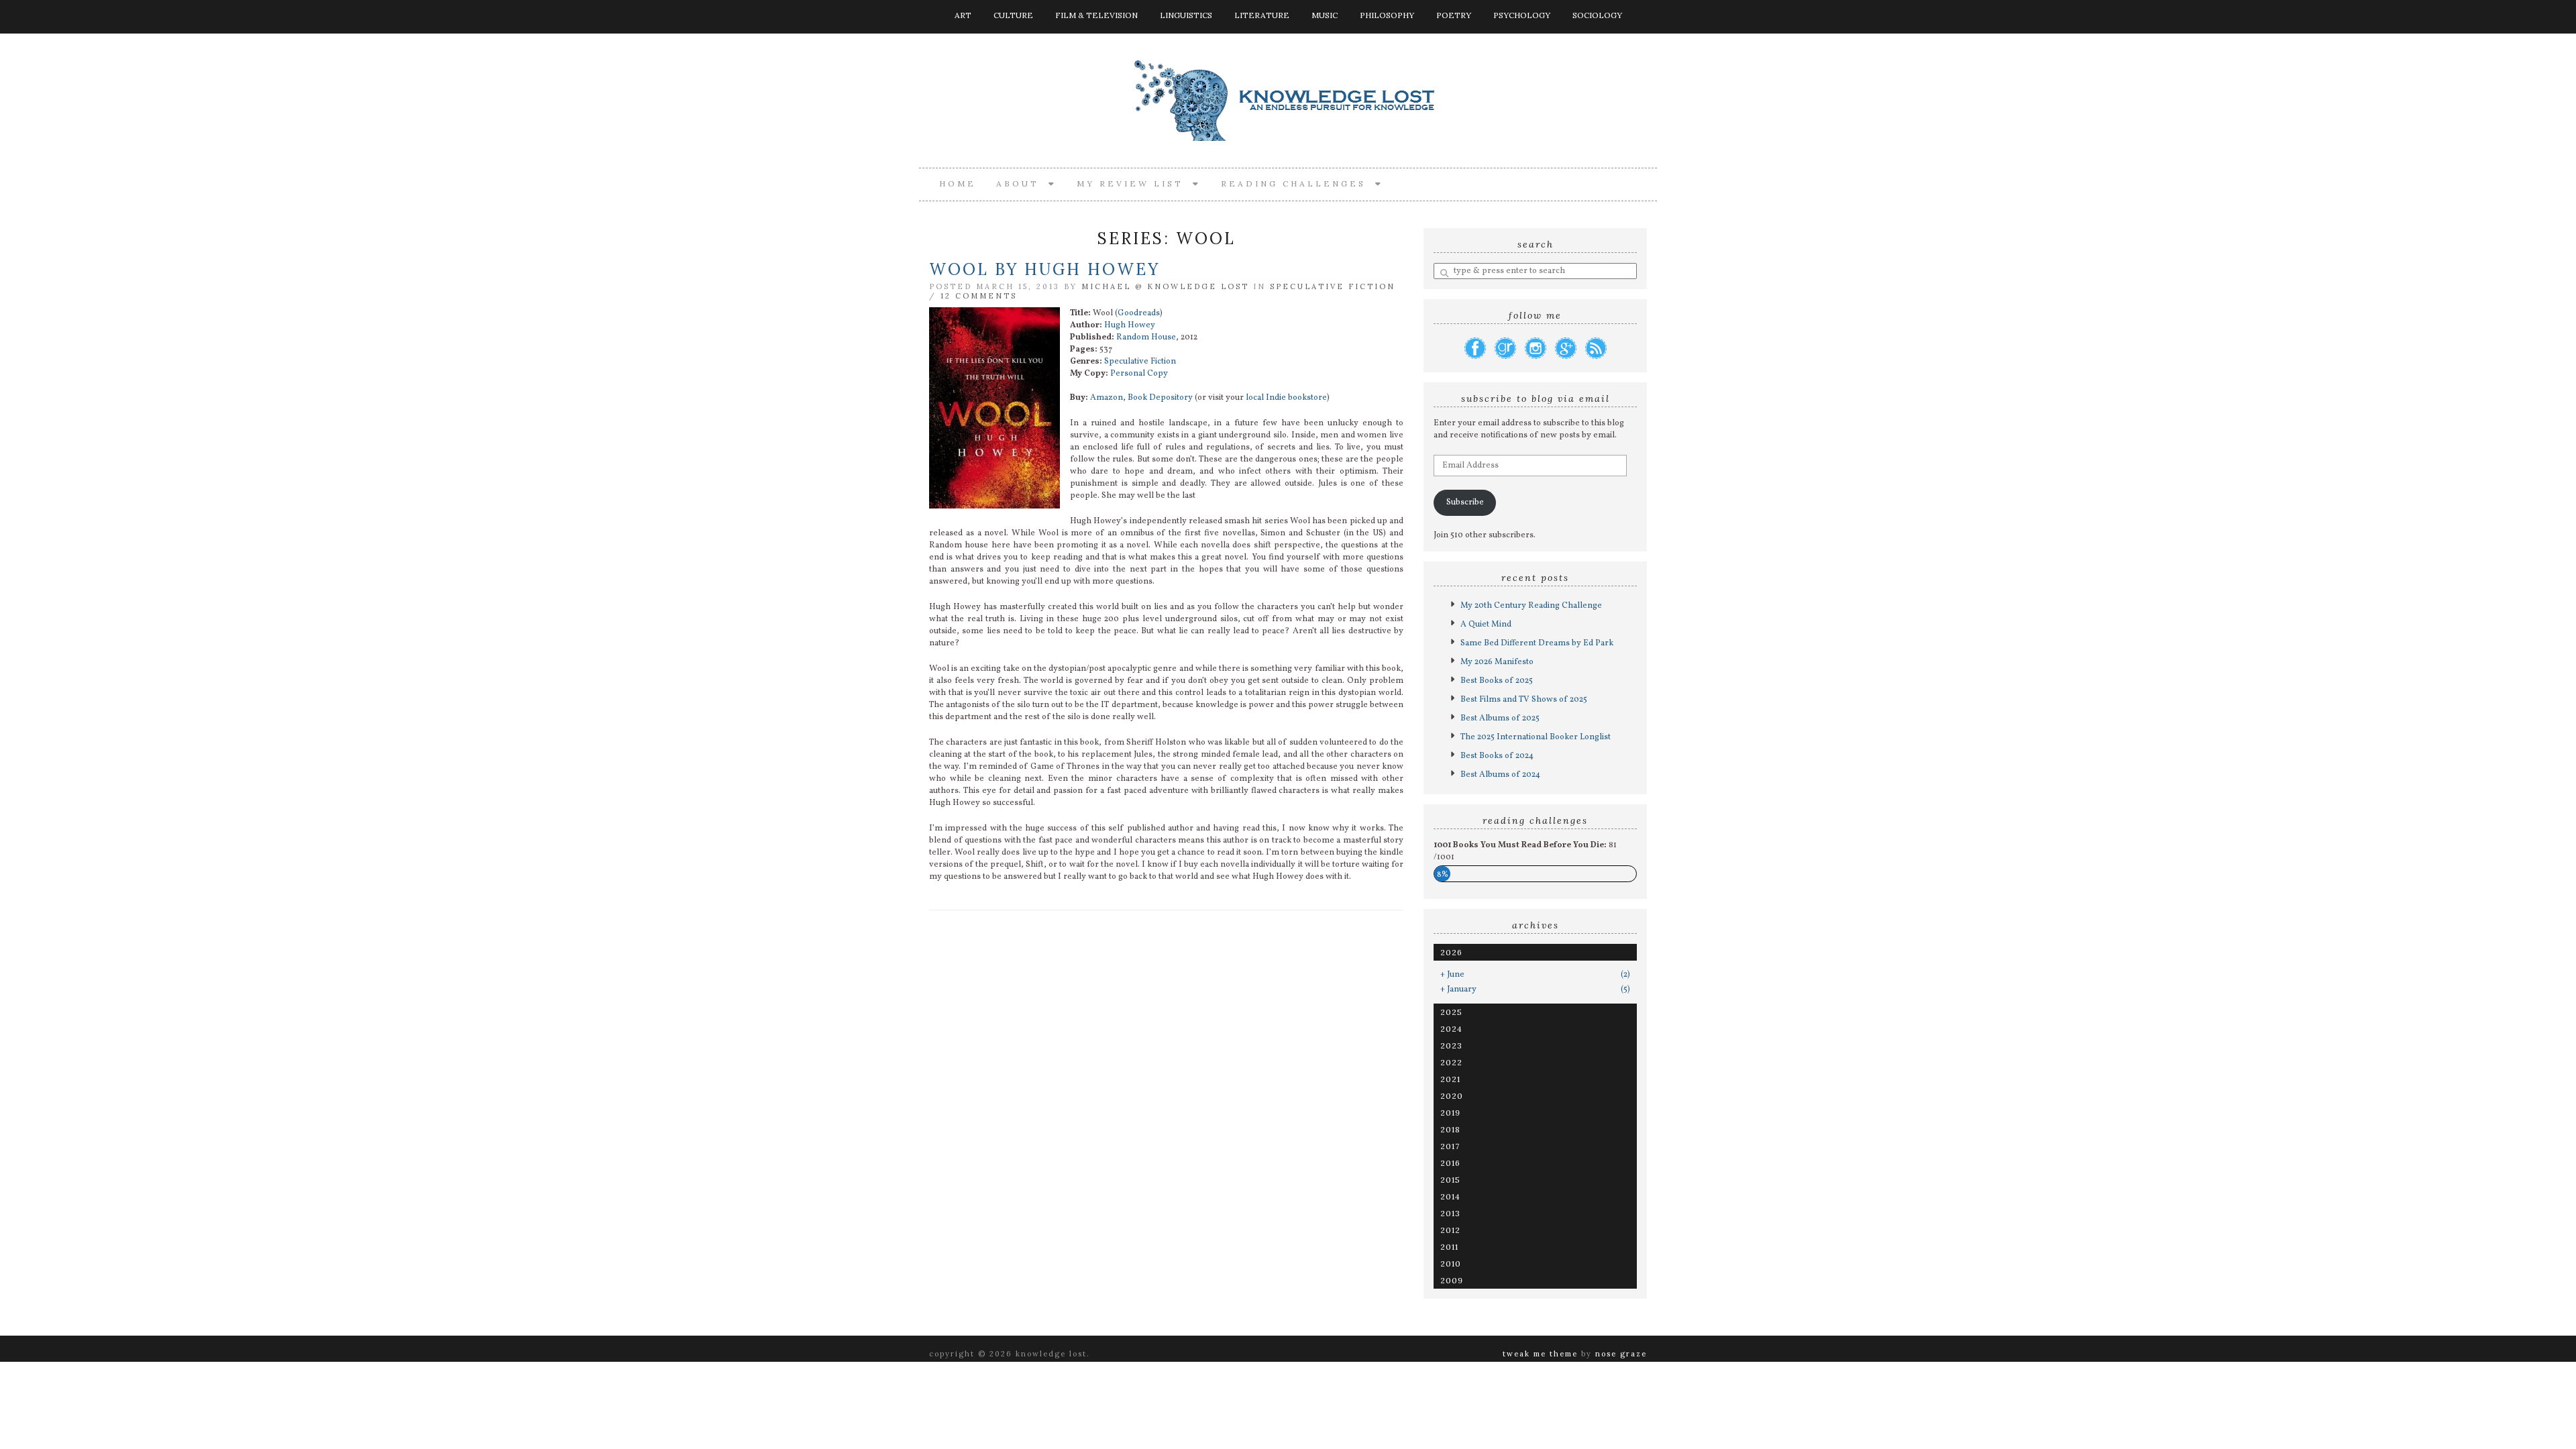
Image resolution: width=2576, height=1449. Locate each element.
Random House (1146, 337)
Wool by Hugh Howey (1044, 269)
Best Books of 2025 (1497, 681)
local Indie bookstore (1286, 398)
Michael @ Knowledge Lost (1165, 286)
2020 (1452, 1096)
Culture (1013, 15)
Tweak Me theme (1540, 1354)
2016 (1450, 1163)
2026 (1451, 952)
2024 (1451, 1029)
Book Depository (1160, 398)
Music (1325, 15)
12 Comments (979, 296)
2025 (1451, 1012)
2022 (1451, 1062)
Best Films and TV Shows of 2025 (1524, 700)
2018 (1450, 1129)
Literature (1262, 15)
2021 (1450, 1079)
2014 (1450, 1196)
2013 (1450, 1213)
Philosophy (1387, 15)
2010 (1451, 1264)
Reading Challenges (1298, 183)
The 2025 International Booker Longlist (1536, 737)
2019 (1450, 1113)
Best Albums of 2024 (1500, 775)
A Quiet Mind (1486, 625)
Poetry (1454, 15)
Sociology (1597, 15)
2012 (1450, 1230)
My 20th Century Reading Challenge (1531, 606)
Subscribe (1465, 502)
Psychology (1522, 15)
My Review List (1135, 183)
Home (958, 183)
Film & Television (1096, 15)
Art (963, 15)
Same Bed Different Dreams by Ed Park (1537, 643)
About (1022, 183)
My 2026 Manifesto (1497, 662)
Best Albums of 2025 (1500, 718)
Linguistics (1186, 15)
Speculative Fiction (1333, 286)
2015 (1450, 1180)
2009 (1452, 1280)
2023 (1451, 1045)
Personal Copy (1139, 374)
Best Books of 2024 (1497, 756)
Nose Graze (1621, 1354)
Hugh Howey (1130, 325)
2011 (1449, 1247)
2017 (1450, 1146)
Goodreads (1139, 313)
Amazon (1107, 398)
